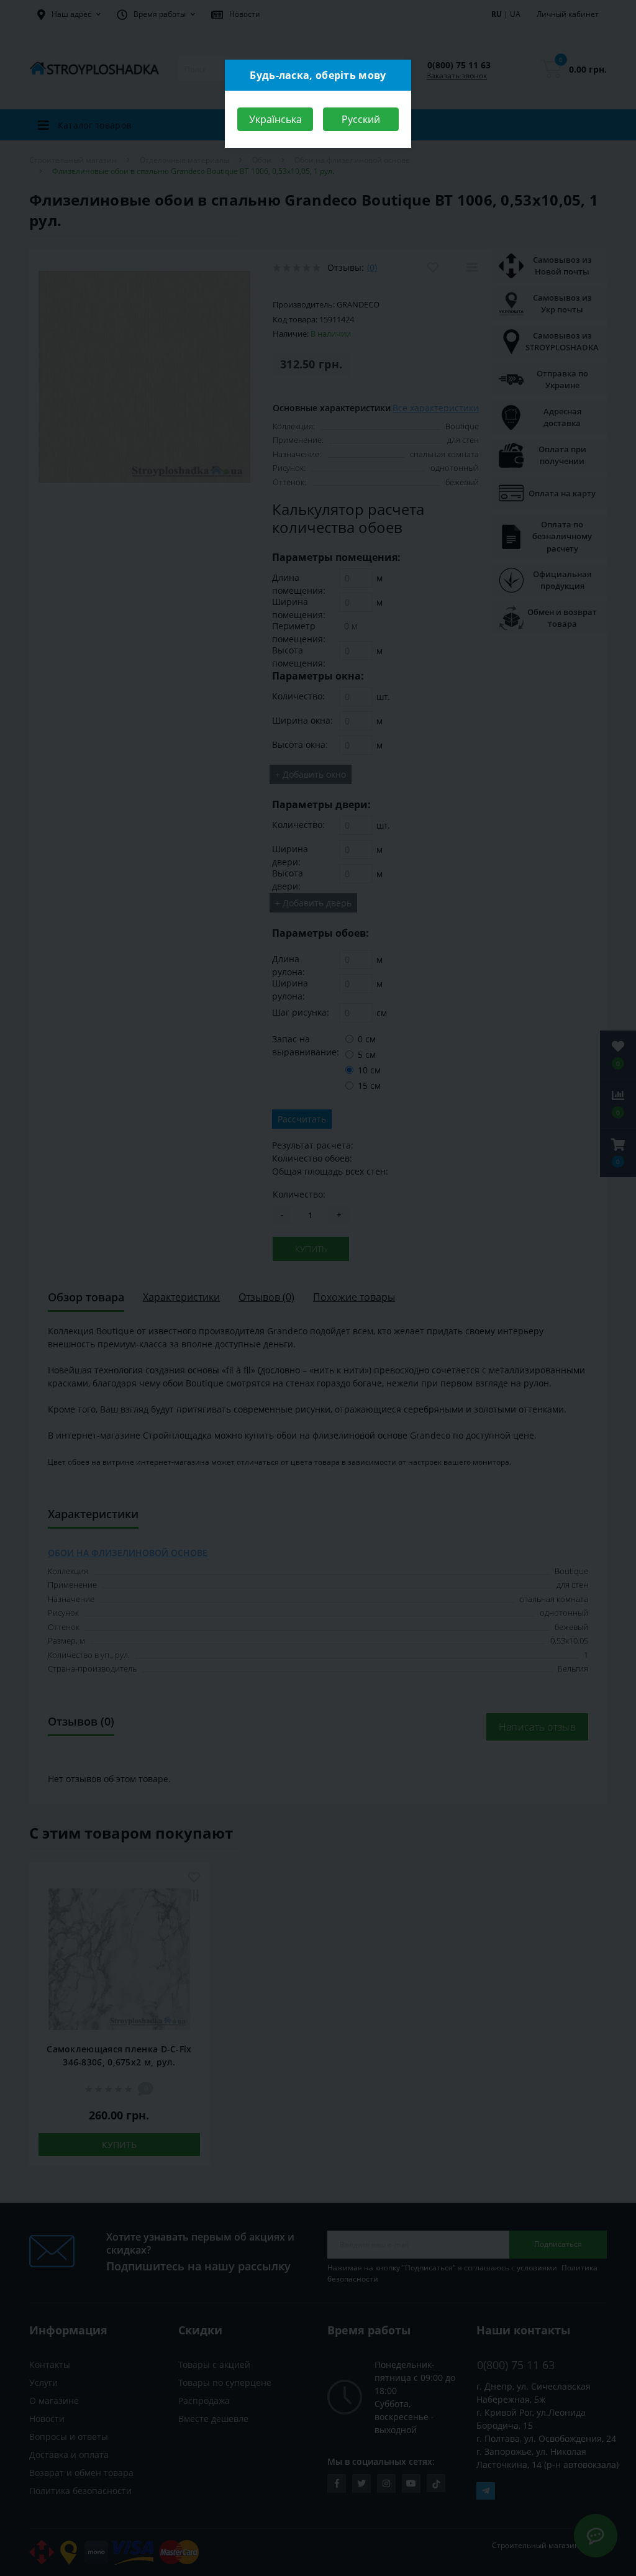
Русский (361, 119)
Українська (275, 119)
